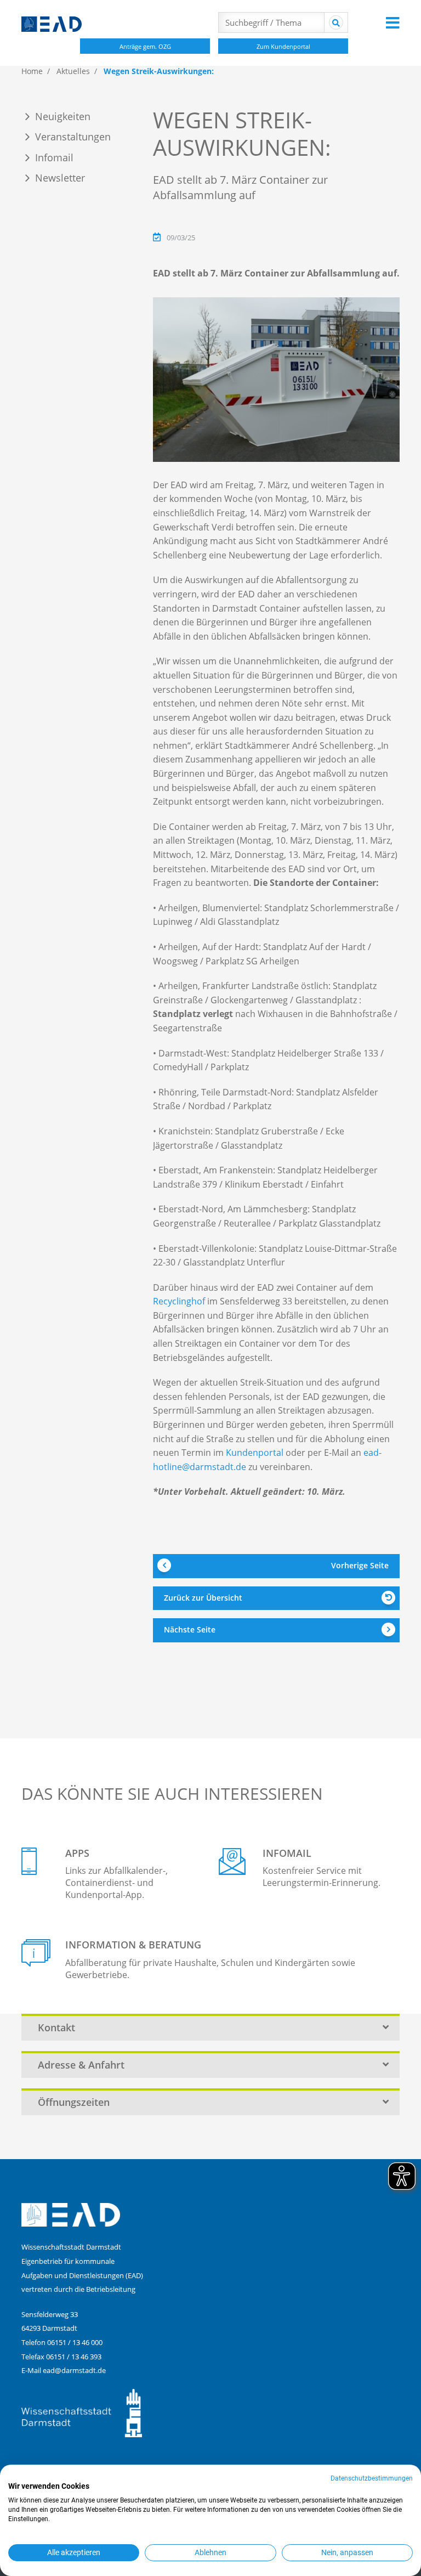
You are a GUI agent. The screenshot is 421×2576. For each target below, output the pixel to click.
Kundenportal (255, 1453)
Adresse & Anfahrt (81, 2065)
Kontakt (56, 2027)
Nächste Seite (190, 1629)
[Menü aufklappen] (393, 22)
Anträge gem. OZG (145, 46)
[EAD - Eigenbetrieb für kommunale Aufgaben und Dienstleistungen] (104, 24)
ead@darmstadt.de (74, 2370)
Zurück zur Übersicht (203, 1598)
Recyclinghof (179, 1301)
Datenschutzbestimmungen (372, 2478)
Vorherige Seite (360, 1565)
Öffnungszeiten (74, 2102)
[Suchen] (336, 22)
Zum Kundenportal (283, 46)
